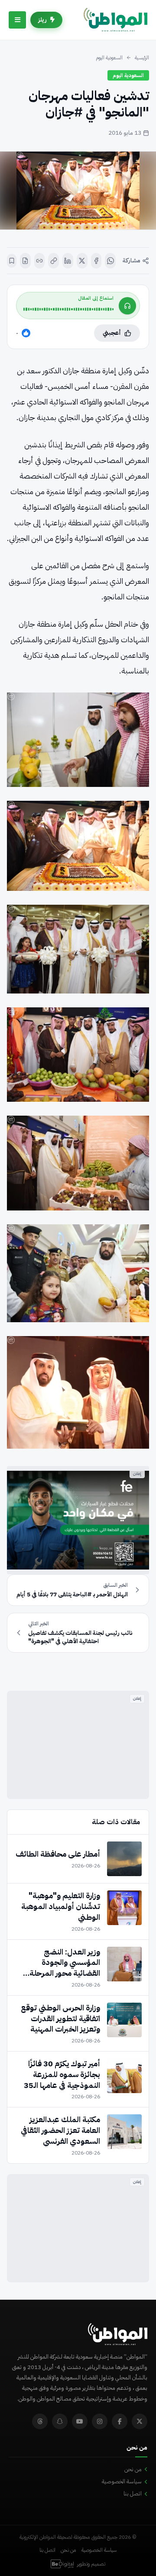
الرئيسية (142, 58)
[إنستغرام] (100, 2421)
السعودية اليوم (109, 58)
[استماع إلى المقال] (127, 306)
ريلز (42, 20)
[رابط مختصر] (40, 261)
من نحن (133, 2469)
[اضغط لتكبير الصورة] (78, 191)
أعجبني (112, 333)
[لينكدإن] (68, 261)
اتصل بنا (133, 2493)
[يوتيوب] (80, 2421)
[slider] (68, 309)
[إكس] (82, 261)
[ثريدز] (40, 2421)
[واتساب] (110, 261)
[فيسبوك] (96, 261)
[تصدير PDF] (25, 261)
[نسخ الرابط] (54, 261)
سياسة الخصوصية (122, 2481)
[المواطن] (115, 20)
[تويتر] (140, 2421)
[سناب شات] (60, 2421)
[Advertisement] (78, 1745)
